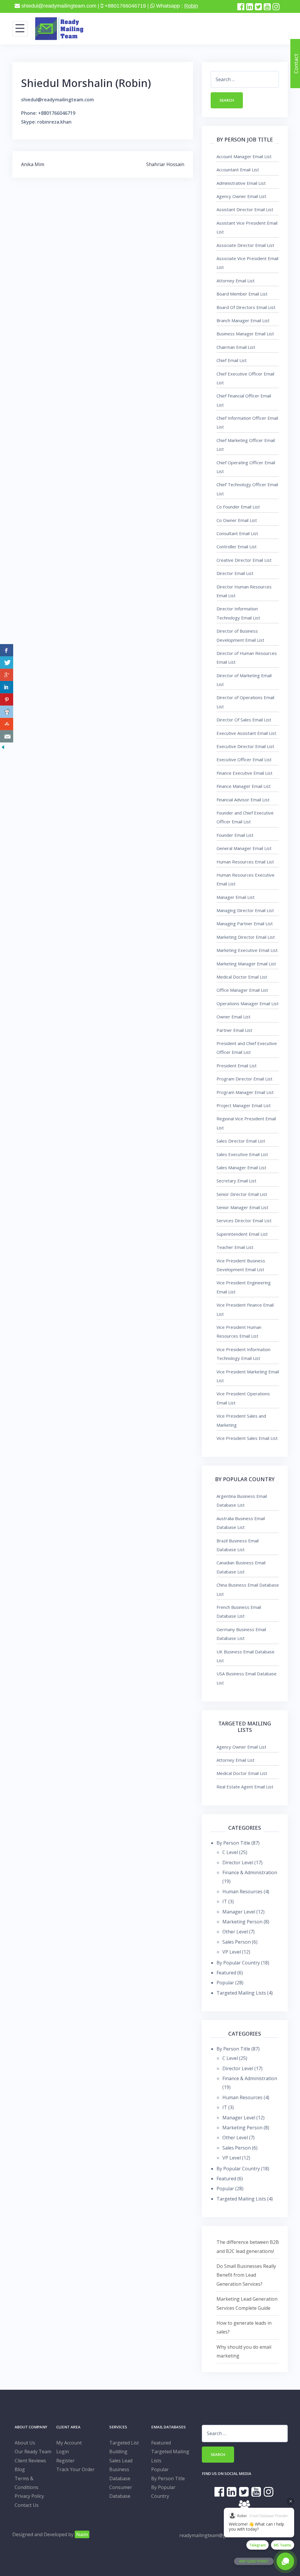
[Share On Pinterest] (7, 699)
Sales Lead (121, 2461)
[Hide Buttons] (3, 747)
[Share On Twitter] (7, 663)
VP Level (232, 1952)
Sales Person (237, 1942)
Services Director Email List (244, 1220)
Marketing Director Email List (246, 937)
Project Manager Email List (244, 1105)
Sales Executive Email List (242, 1154)
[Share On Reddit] (7, 712)
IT (225, 1901)
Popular (225, 1983)
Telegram (258, 2545)
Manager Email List (236, 897)
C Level (230, 1852)
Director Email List (235, 573)
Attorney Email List (236, 281)
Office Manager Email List (242, 990)
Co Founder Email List (238, 507)
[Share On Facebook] (7, 650)
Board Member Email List (242, 294)
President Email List (237, 1066)
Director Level (238, 1863)
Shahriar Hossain (165, 164)
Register (65, 2461)
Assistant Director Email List (245, 209)
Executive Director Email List (245, 746)
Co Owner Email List (237, 520)
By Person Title (233, 1843)
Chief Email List (232, 360)
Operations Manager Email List (248, 1003)
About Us (25, 2443)
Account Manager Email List (244, 156)
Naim (82, 2534)
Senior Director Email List (242, 1194)
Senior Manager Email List (242, 1207)
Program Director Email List (244, 1079)
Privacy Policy (29, 2496)
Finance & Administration (250, 1872)
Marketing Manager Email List (246, 964)
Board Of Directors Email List (246, 307)
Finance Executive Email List (244, 773)
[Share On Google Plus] (7, 675)
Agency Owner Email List (241, 196)
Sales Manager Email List (241, 1167)
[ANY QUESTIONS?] (285, 2561)
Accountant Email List (238, 170)
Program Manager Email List (245, 1092)
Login (63, 2452)
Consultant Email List (237, 533)
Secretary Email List (236, 1181)
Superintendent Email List (242, 1234)
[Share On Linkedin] (7, 687)
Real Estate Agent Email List (245, 1787)
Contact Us (27, 2505)
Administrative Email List (241, 183)
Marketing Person (242, 1922)
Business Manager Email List (245, 334)
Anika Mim (33, 164)
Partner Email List (234, 1030)
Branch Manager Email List (243, 320)
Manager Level (239, 1912)
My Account (69, 2443)
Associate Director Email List (245, 245)
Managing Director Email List (245, 910)
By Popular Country (238, 1963)
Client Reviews (30, 2461)
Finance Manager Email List (244, 786)
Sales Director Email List (241, 1141)
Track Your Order (75, 2469)
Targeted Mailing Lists (241, 1993)
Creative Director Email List (244, 560)
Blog (20, 2469)
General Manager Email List (244, 848)
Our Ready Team (33, 2452)
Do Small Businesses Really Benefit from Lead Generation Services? (246, 2275)
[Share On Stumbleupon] (7, 724)
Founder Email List (235, 835)
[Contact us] (7, 736)
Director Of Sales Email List (244, 720)
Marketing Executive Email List (247, 950)
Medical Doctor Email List (242, 977)
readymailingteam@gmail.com (212, 2535)
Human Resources (242, 1892)
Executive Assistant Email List (246, 733)
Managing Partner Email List (245, 923)
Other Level (235, 1932)
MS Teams (283, 2545)
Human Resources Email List (245, 862)
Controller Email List (237, 547)
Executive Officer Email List (244, 759)
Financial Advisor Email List (243, 800)
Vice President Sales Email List (247, 1438)
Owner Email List (233, 1017)
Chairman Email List (236, 347)
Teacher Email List (235, 1247)
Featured (226, 1973)
